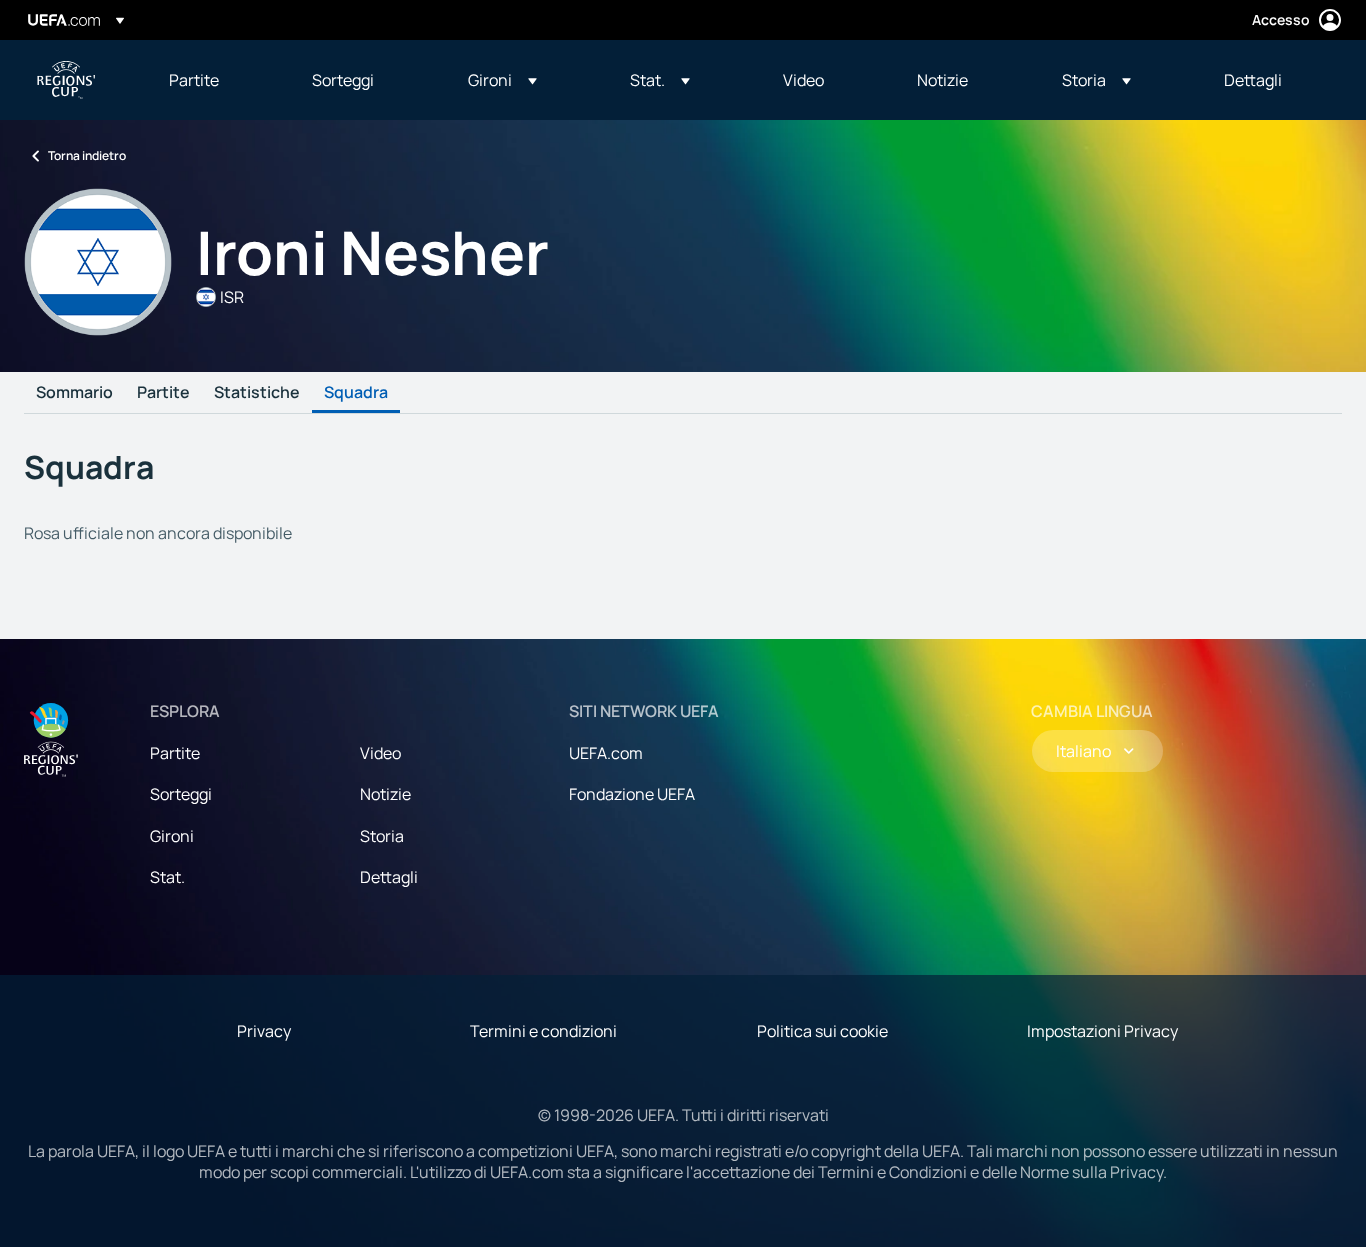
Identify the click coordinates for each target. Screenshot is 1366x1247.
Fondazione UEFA (632, 794)
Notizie (385, 794)
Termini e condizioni (543, 1031)
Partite (163, 393)
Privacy (264, 1031)
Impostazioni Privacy (1102, 1031)
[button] (502, 80)
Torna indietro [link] (87, 155)
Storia (382, 836)
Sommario (74, 393)
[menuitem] (215, 80)
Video (380, 753)
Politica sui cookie (822, 1031)
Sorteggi (181, 794)
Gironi (172, 836)
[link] (194, 80)
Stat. (167, 877)
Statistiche (257, 393)
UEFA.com (606, 753)
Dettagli (389, 877)
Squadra (356, 393)
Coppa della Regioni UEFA (66, 80)
